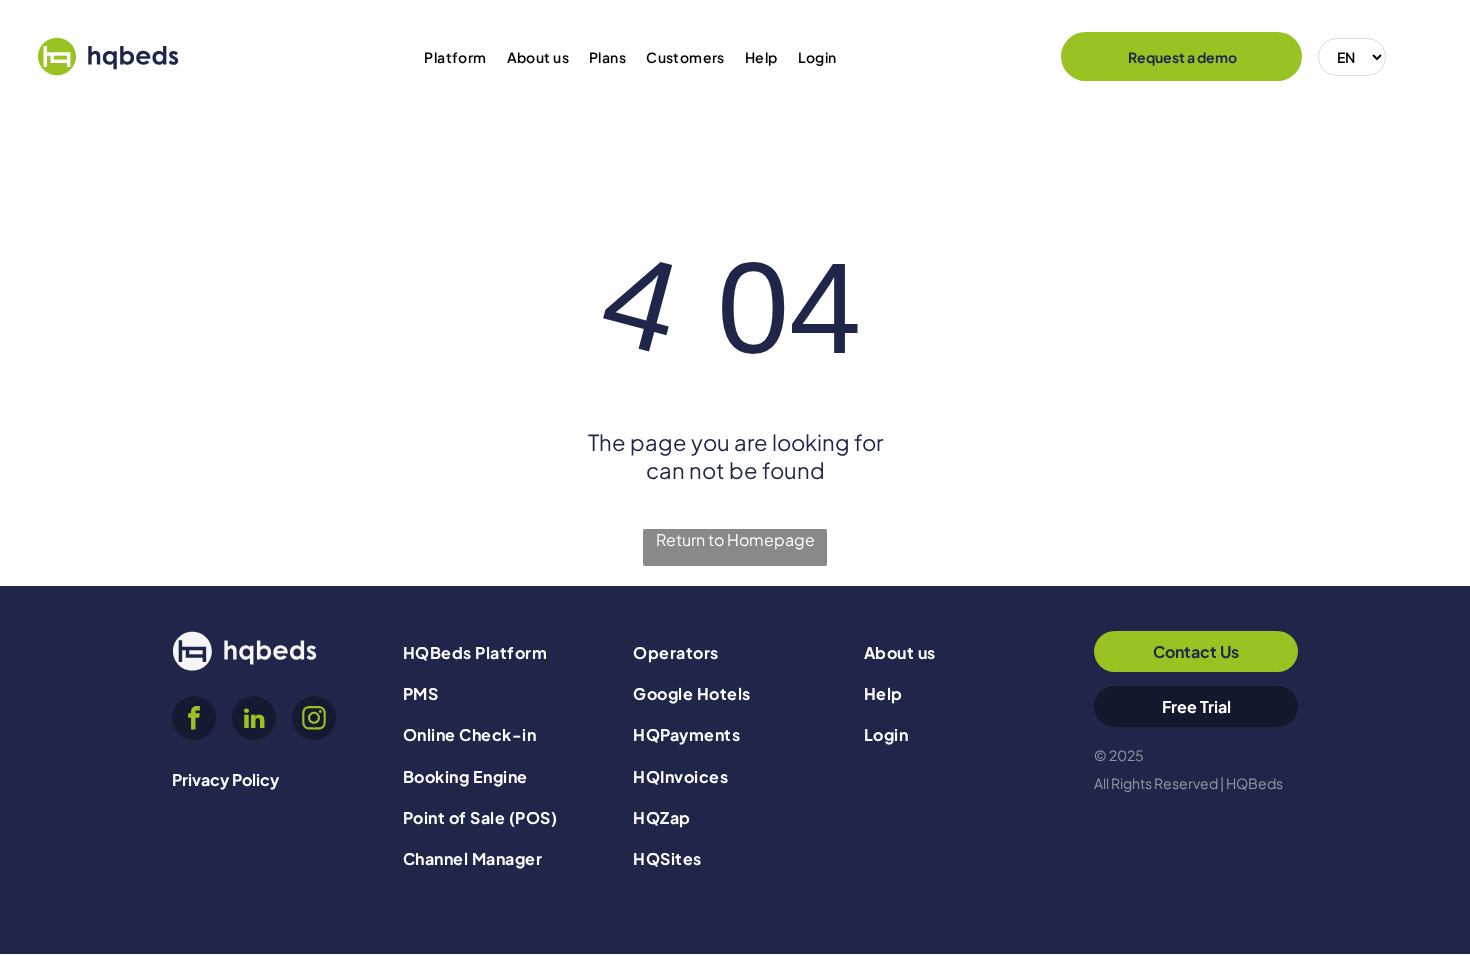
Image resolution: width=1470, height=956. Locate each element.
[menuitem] (455, 57)
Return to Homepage (735, 539)
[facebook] (194, 720)
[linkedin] (254, 720)
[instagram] (314, 720)
